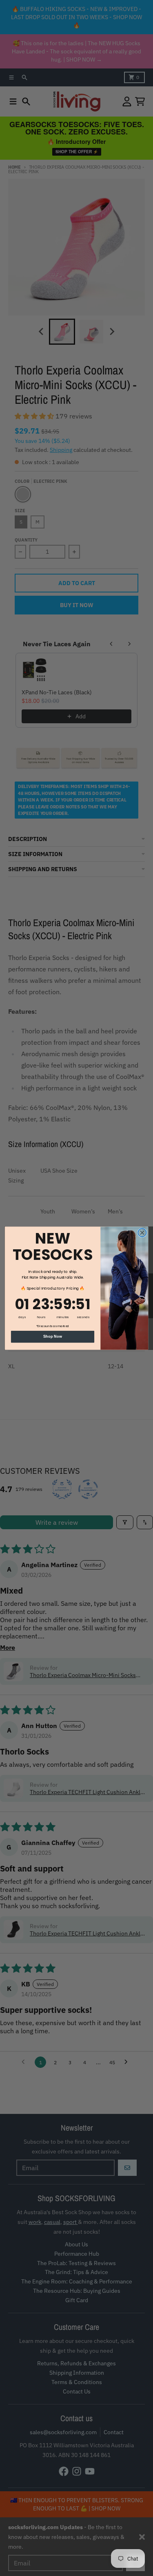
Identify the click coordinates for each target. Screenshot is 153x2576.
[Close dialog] (142, 1232)
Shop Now (53, 1336)
